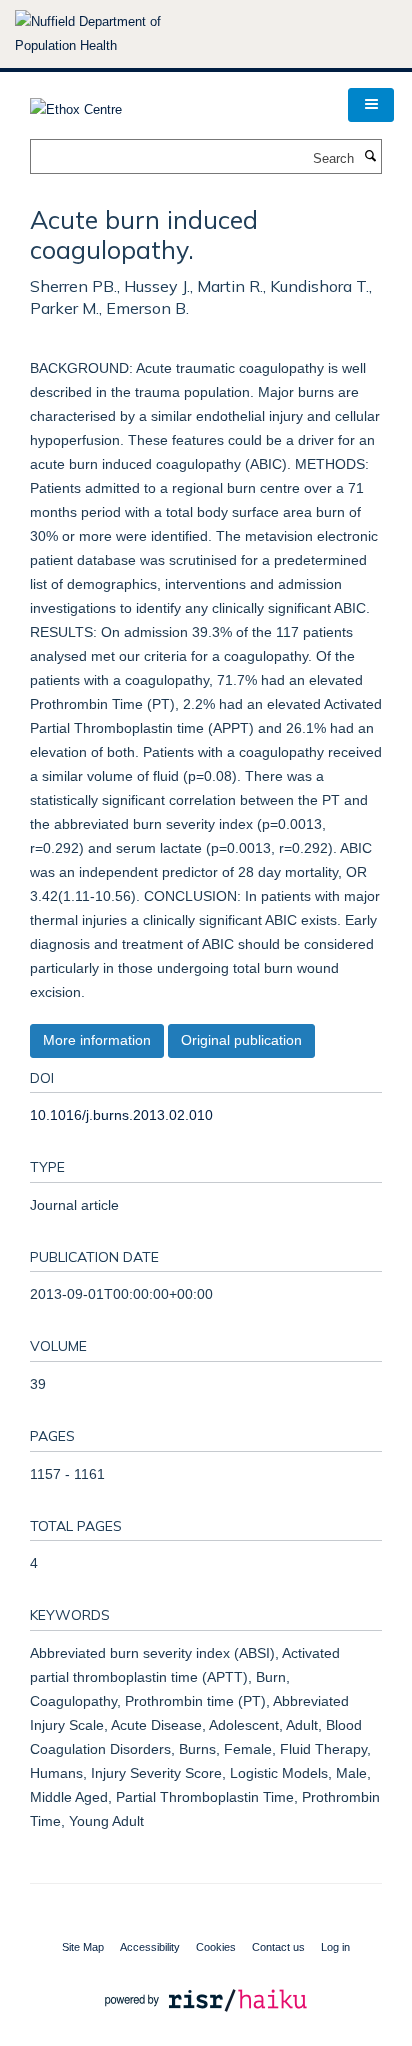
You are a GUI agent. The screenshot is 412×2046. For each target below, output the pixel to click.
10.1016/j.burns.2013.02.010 (121, 1115)
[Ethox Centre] (76, 103)
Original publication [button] (241, 1040)
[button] (371, 105)
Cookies (216, 1947)
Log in (335, 1947)
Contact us (278, 1947)
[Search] (370, 157)
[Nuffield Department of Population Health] (115, 34)
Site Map (83, 1947)
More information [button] (97, 1040)
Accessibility (150, 1947)
